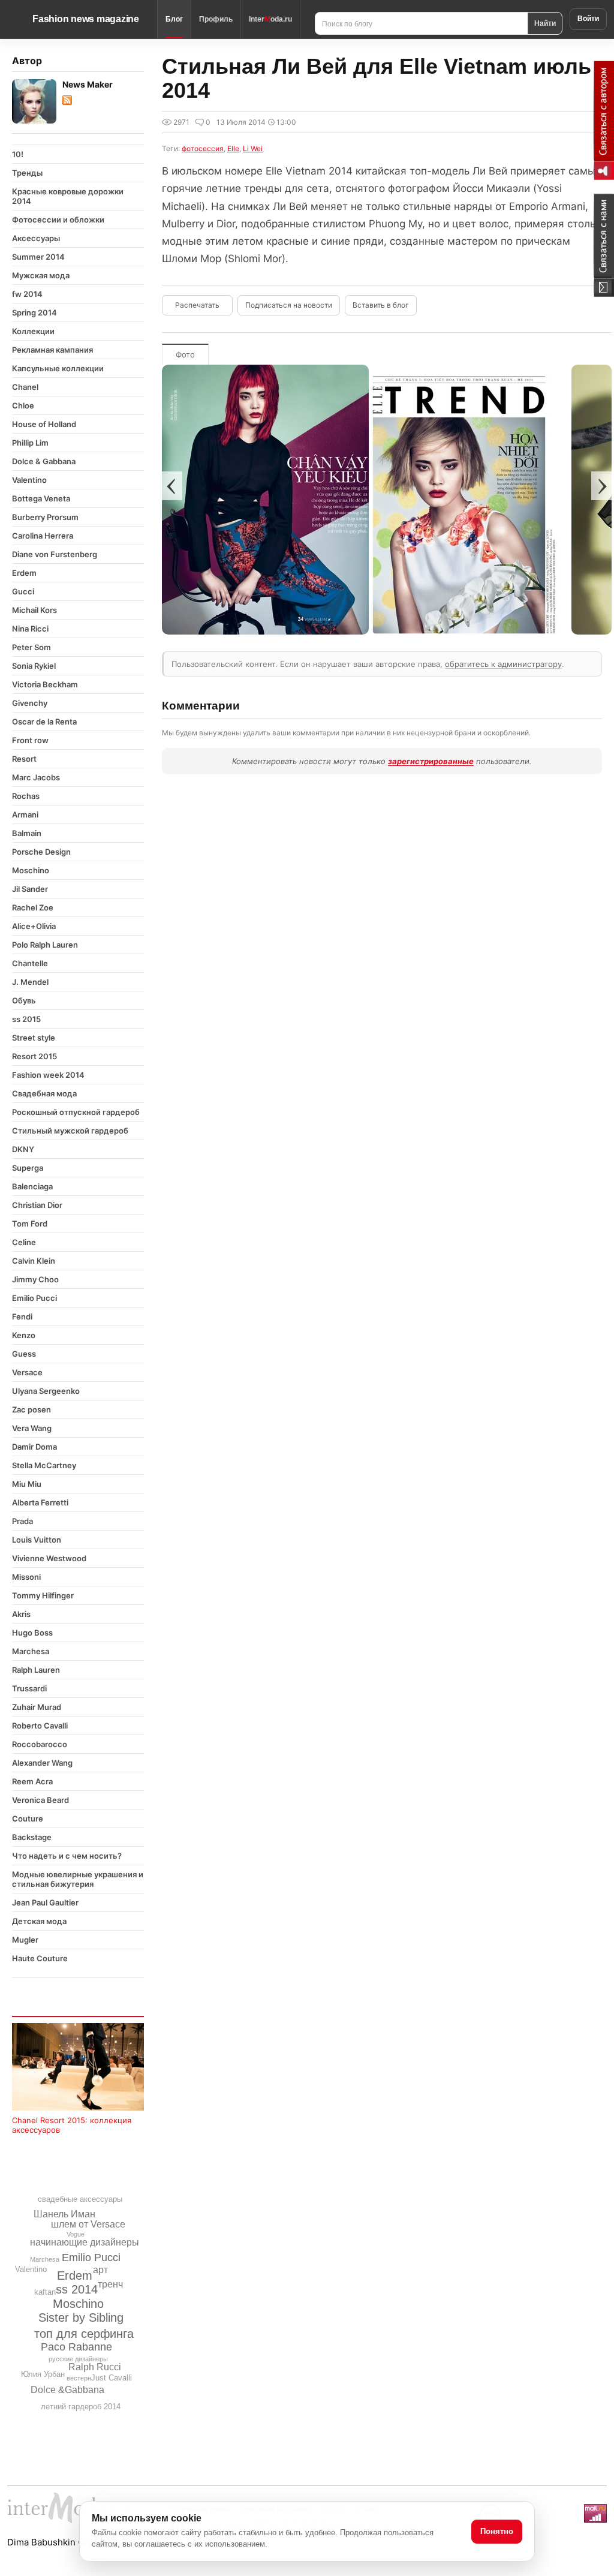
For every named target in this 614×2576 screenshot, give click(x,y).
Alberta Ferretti (40, 1502)
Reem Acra (32, 1781)
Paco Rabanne (76, 2347)
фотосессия (203, 148)
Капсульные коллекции (58, 368)
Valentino (29, 480)
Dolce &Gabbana (67, 2390)
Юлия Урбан (43, 2374)
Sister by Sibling (81, 2318)
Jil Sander (30, 889)
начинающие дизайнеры (85, 2242)
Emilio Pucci (34, 1298)
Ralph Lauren (36, 1670)
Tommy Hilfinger (43, 1595)
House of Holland (44, 424)
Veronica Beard (40, 1800)
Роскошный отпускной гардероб (76, 1112)
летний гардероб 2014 (81, 2407)
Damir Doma (34, 1447)
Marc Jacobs (36, 777)
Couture (28, 1818)
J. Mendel (30, 982)
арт (100, 2270)
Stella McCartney (44, 1465)
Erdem (24, 573)
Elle (233, 148)
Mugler (25, 1940)
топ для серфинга (84, 2334)
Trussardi (29, 1688)
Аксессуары (36, 238)
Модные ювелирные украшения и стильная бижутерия (78, 1879)
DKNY (23, 1149)
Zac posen (31, 1409)
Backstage (32, 1837)
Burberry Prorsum (45, 517)
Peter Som (31, 647)
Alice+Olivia (34, 926)
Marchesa (31, 1651)
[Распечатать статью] (197, 305)
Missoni (26, 1577)
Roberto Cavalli (40, 1726)
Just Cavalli (112, 2378)
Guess (24, 1354)
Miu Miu (27, 1484)
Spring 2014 (34, 312)
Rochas (26, 796)
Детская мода (39, 1921)
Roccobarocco (40, 1744)
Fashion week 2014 (48, 1075)
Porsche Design (41, 852)
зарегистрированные (431, 761)
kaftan (45, 2292)
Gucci (23, 591)
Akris (21, 1614)
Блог (174, 19)
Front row (30, 740)
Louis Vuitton (37, 1540)
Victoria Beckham (45, 684)
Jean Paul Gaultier (45, 1902)
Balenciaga (32, 1186)
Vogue (76, 2234)
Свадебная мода (44, 1093)
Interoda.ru (270, 19)
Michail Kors (34, 610)
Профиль (216, 19)
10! (18, 154)
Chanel (25, 387)
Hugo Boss (32, 1633)
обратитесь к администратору (503, 664)
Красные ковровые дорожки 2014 (68, 196)
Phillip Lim (30, 443)
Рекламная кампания (52, 350)
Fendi (22, 1316)
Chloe (23, 405)
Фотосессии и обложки (58, 220)
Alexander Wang (42, 1763)
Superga (28, 1168)
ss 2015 (26, 1019)
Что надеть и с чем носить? (67, 1856)
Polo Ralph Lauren (45, 945)
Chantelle (30, 963)
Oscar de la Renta (44, 722)
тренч (110, 2284)
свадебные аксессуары (80, 2199)
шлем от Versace (88, 2224)
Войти (588, 19)
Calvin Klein (34, 1261)
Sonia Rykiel (34, 666)
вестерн (79, 2378)
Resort (24, 759)
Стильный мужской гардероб (70, 1131)
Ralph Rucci (95, 2367)
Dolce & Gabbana (44, 461)
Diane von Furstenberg (55, 554)
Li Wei (253, 148)
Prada (22, 1521)
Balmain (27, 833)
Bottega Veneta (41, 498)
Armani (25, 814)
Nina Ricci (30, 629)
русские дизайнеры (78, 2359)
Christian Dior (37, 1205)
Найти (545, 23)
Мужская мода (41, 275)
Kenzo (24, 1335)
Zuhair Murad (37, 1707)
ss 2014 (77, 2289)
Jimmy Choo (35, 1279)
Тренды (27, 173)
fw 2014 (27, 294)
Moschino (31, 870)
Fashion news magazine (86, 19)
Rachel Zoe (33, 907)
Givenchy (30, 703)
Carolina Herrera (43, 536)
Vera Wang (32, 1428)
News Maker (88, 84)
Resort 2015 (34, 1056)
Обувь (24, 1000)
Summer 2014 (38, 257)
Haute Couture (40, 1958)
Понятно (497, 2531)
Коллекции (33, 331)
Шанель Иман (64, 2214)
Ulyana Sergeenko (46, 1391)
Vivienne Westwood (49, 1558)
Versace (27, 1372)
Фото (185, 354)
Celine (24, 1242)
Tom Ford (30, 1224)
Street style (34, 1038)
